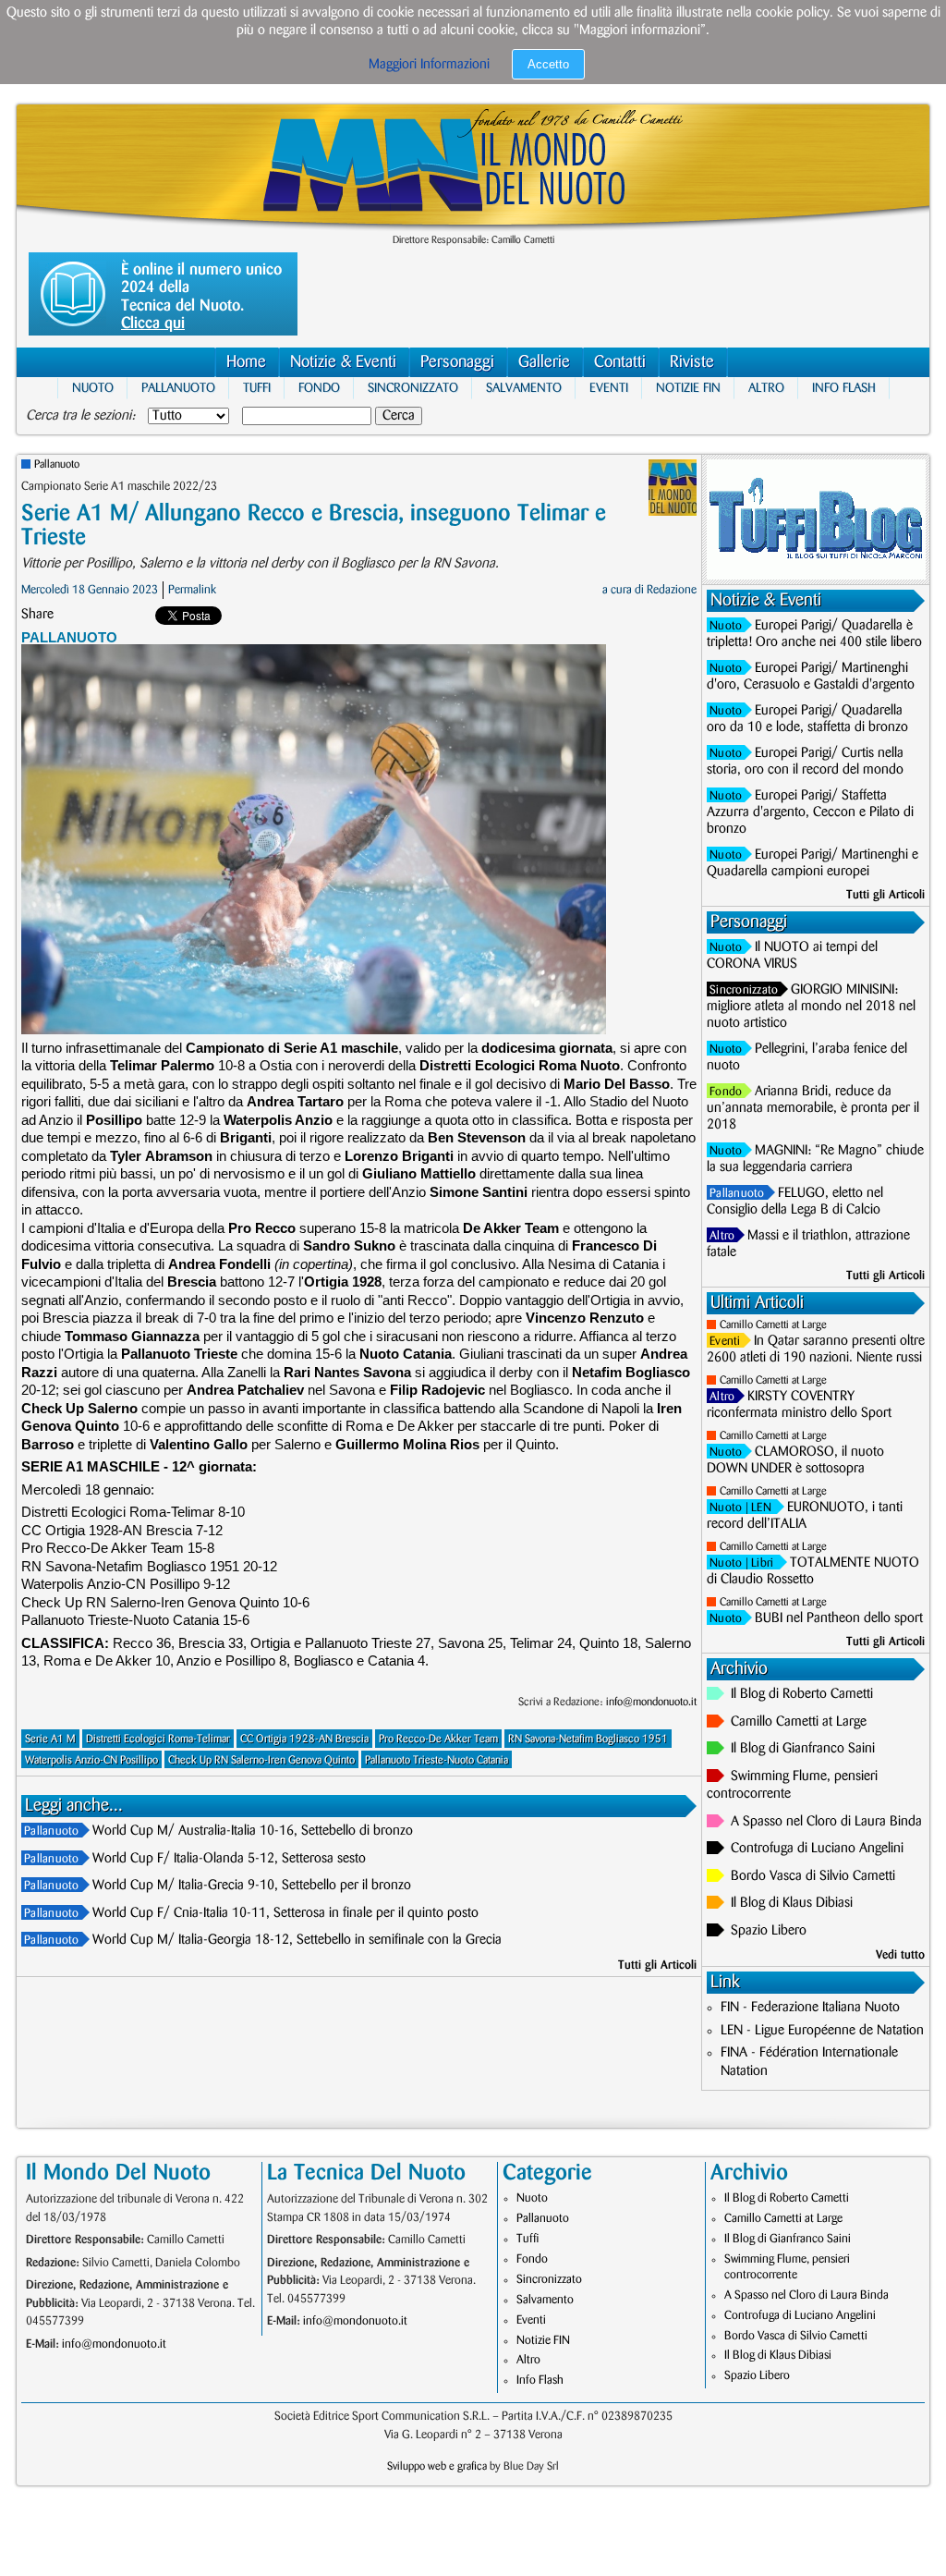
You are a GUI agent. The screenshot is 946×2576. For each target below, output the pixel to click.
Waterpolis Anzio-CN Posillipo (91, 1760)
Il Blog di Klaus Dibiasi (792, 1903)
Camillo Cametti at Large (773, 1325)
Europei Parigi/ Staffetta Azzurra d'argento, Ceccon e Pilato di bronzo (810, 812)
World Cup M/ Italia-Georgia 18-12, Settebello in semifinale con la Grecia (297, 1940)
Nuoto (93, 388)
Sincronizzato (413, 388)
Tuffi (257, 388)
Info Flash (844, 388)
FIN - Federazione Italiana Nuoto (810, 2008)
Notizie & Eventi (343, 362)
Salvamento (524, 388)
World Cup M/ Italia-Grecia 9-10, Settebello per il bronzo (252, 1886)
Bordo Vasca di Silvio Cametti (813, 1876)
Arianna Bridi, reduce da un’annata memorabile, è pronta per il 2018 (813, 1108)
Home (246, 362)
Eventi (609, 388)
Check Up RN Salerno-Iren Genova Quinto (261, 1760)
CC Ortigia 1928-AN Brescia (304, 1739)
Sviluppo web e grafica (437, 2466)
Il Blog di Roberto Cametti (802, 1694)
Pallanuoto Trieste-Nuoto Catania (437, 1760)
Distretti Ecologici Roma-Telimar (158, 1739)
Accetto (548, 64)
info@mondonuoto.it (651, 1702)
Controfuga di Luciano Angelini (817, 1849)
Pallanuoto (178, 388)
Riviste (692, 362)
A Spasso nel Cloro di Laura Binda (826, 1822)
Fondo (319, 388)
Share (37, 615)
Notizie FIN (688, 388)
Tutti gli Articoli (657, 1965)
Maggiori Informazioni (429, 65)
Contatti (620, 362)
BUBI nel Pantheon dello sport (839, 1618)
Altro (766, 388)
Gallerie (544, 362)
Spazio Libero (769, 1931)
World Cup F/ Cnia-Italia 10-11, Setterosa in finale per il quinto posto (285, 1913)
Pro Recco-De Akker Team (438, 1739)
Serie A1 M (50, 1739)
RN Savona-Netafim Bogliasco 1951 (588, 1739)
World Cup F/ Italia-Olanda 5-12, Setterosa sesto (229, 1859)
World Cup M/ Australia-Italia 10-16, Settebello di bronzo (253, 1831)
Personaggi (457, 362)
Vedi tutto (900, 1955)
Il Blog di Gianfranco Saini (803, 1749)
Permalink (192, 590)
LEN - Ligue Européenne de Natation (822, 2031)
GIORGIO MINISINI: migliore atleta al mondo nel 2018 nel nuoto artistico (811, 1007)
